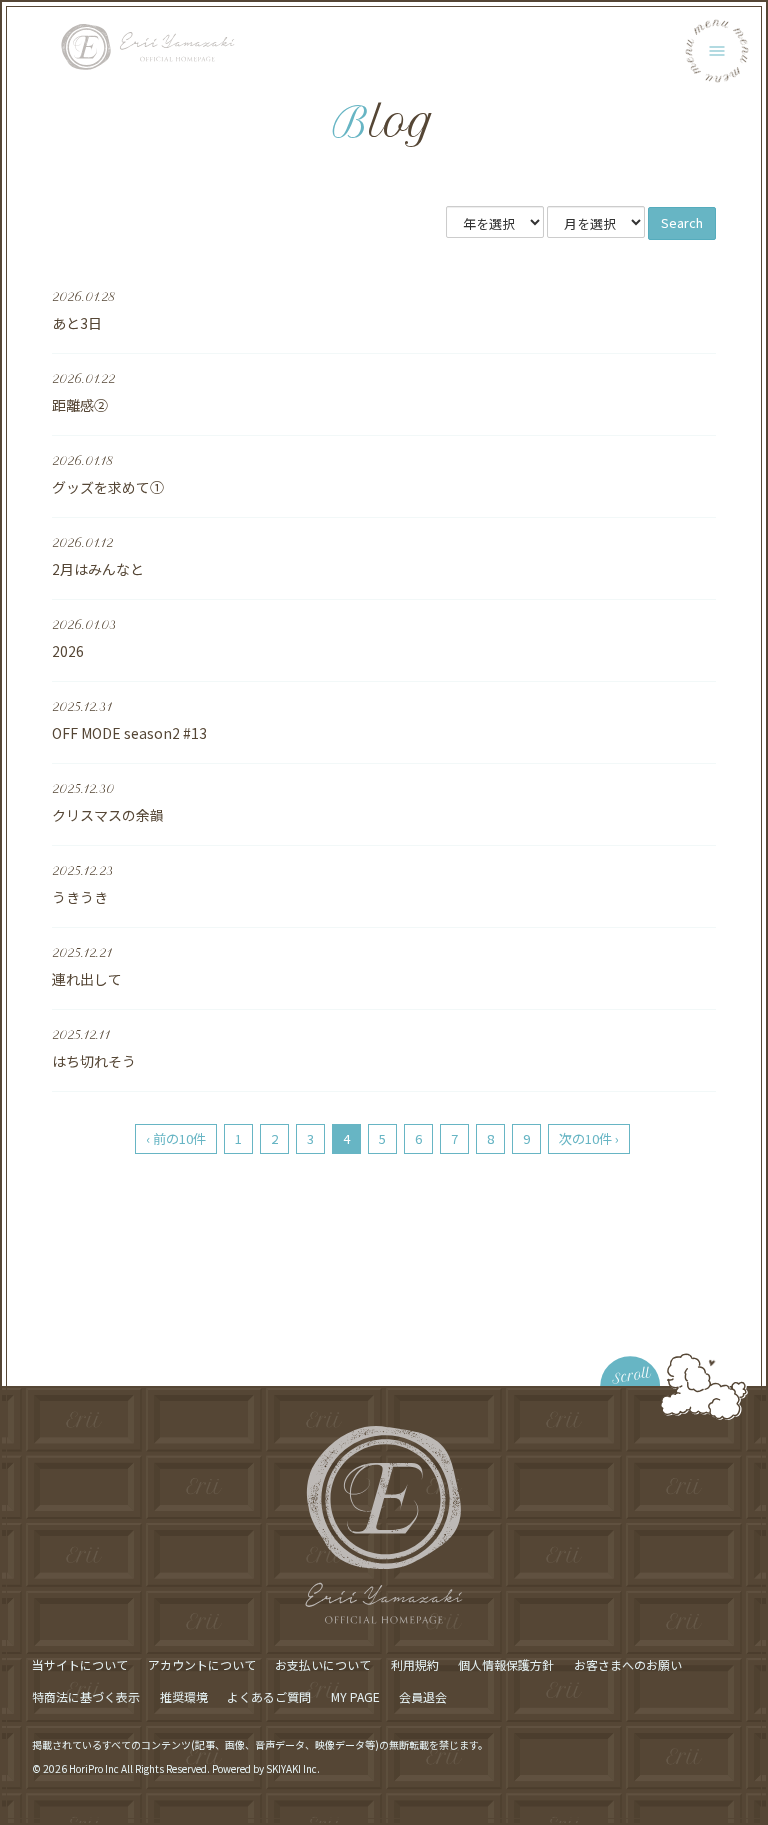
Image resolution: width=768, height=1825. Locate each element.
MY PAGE (355, 1696)
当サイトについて (80, 1664)
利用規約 (415, 1664)
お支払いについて (323, 1664)
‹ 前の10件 (176, 1138)
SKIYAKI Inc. (293, 1768)
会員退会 (423, 1696)
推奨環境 (184, 1696)
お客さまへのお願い (628, 1664)
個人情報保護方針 (506, 1664)
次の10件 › (589, 1138)
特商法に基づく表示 (86, 1696)
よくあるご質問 (269, 1696)
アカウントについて (202, 1664)
